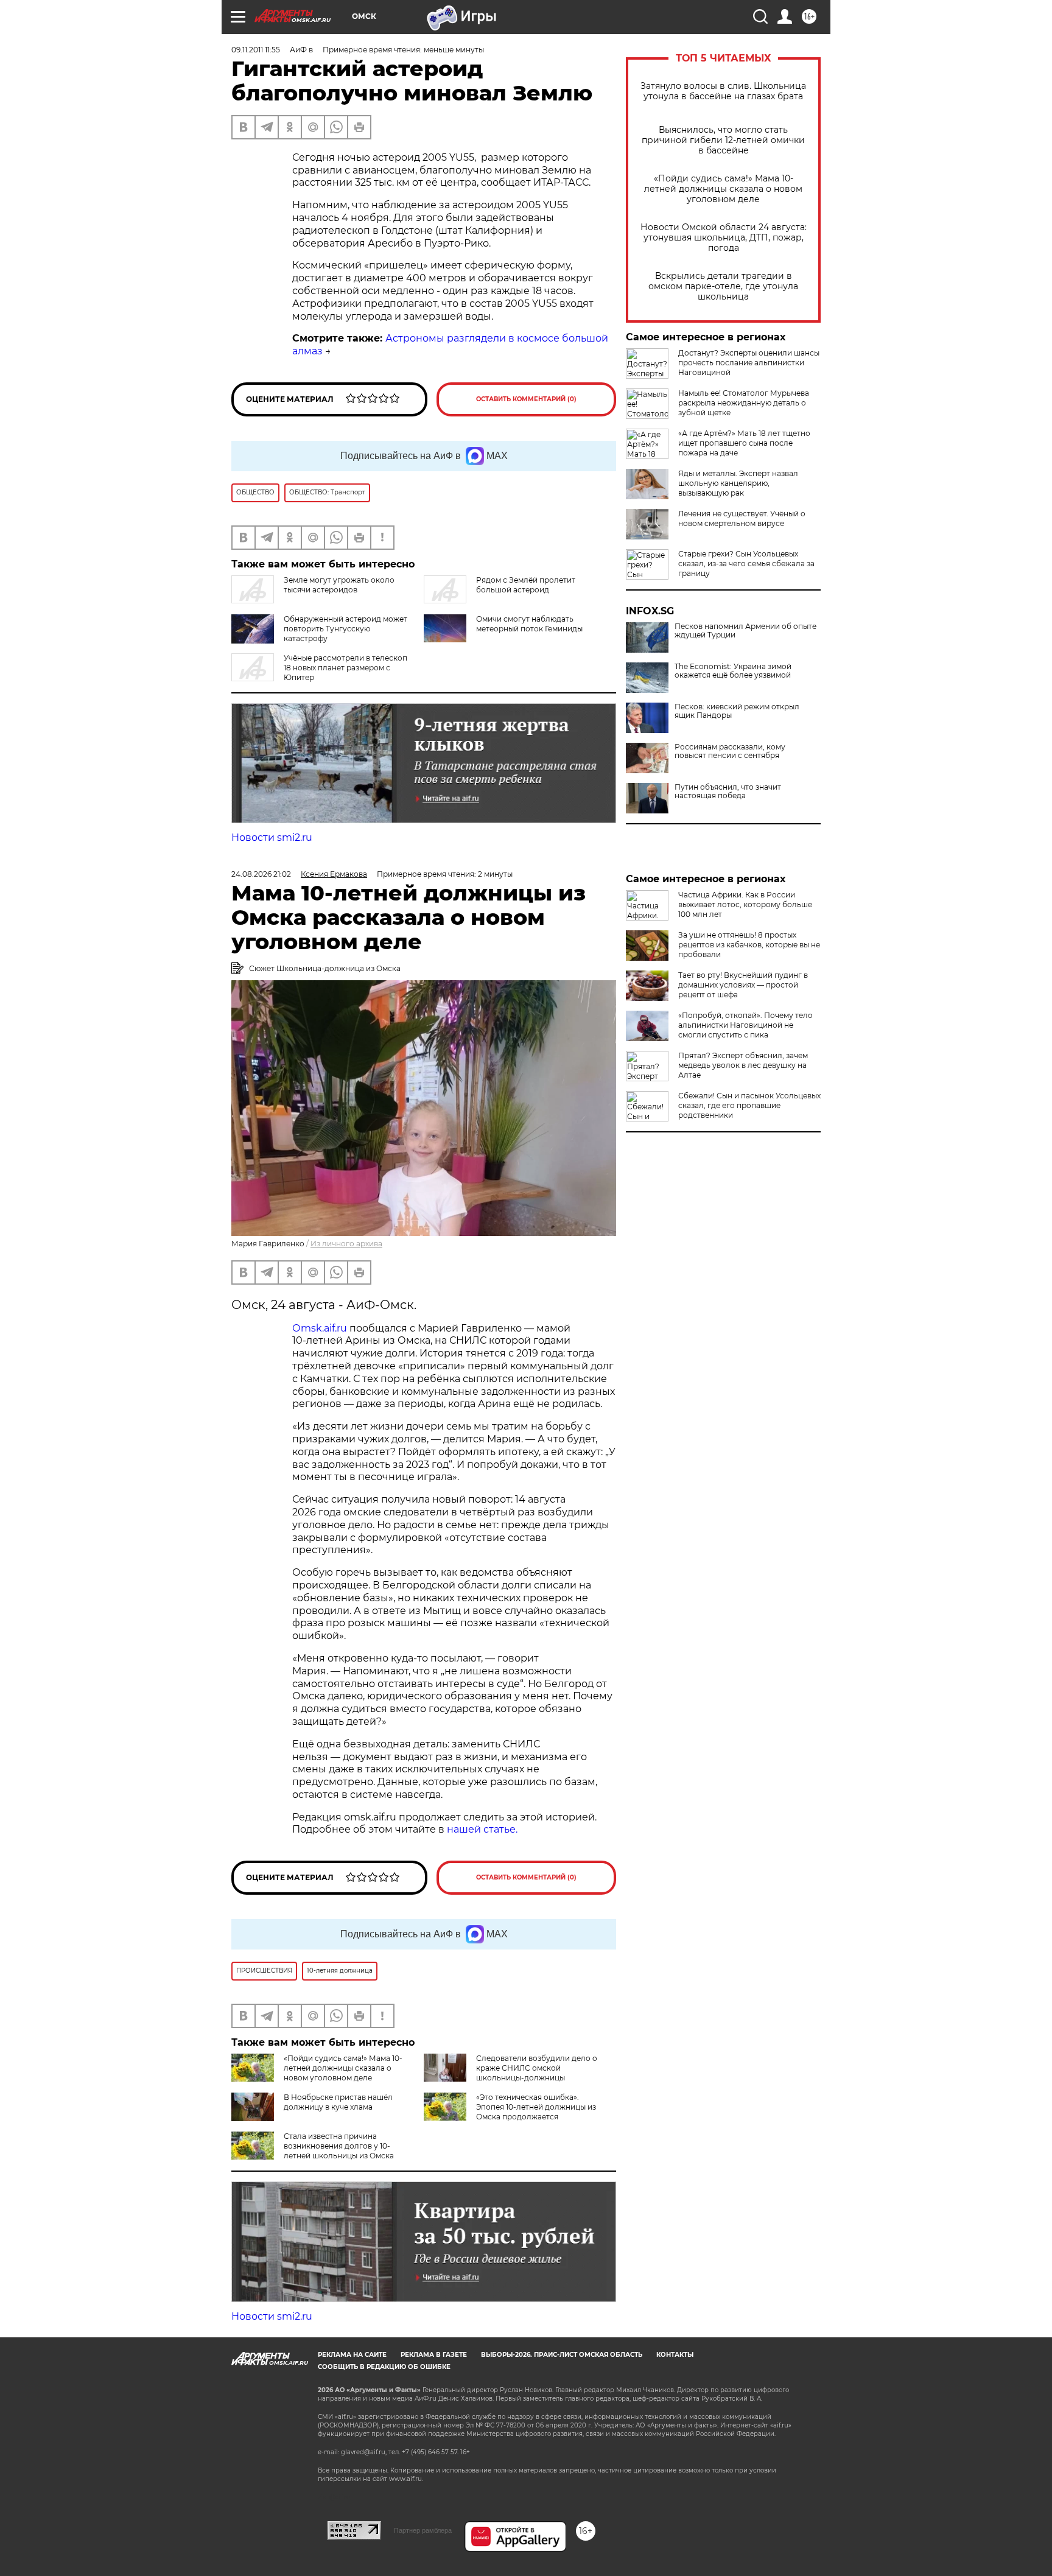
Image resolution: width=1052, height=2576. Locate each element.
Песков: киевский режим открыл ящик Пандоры (737, 711)
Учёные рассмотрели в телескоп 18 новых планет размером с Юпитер (345, 668)
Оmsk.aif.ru (321, 1328)
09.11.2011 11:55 (256, 50)
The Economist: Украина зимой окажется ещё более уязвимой (733, 671)
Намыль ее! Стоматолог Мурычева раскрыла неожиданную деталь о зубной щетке (744, 403)
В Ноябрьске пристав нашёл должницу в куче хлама (338, 2102)
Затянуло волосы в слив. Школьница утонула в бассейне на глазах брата (723, 91)
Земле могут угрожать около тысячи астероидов (339, 585)
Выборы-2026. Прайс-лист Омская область (562, 2355)
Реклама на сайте (352, 2355)
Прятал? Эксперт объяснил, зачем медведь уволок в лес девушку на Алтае (743, 1065)
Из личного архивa (346, 1244)
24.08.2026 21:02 (261, 874)
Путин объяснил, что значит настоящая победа (728, 791)
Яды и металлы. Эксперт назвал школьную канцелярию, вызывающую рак (738, 483)
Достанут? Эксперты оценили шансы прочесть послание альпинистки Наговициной (749, 363)
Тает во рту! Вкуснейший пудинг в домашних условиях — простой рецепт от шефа (743, 985)
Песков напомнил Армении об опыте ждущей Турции (745, 631)
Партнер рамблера (423, 2530)
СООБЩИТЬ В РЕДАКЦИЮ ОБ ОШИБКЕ (384, 2367)
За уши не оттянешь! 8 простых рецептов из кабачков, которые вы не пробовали (749, 945)
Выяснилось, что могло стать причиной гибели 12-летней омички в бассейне (723, 140)
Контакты (675, 2355)
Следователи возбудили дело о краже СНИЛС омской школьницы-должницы (537, 2068)
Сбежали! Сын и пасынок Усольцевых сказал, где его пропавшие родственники (749, 1105)
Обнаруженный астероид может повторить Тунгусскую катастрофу (345, 629)
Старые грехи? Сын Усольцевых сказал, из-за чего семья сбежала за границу (746, 563)
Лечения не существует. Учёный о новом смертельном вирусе (742, 518)
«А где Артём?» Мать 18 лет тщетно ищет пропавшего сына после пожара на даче (744, 443)
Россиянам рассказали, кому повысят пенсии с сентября (730, 751)
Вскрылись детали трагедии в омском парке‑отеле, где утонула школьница (723, 286)
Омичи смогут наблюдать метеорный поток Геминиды (529, 624)
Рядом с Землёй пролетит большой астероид (526, 585)
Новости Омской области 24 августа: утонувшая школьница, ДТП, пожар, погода (724, 238)
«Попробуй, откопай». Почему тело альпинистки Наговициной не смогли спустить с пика (745, 1025)
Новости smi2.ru (272, 837)
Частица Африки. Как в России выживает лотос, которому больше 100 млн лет (745, 904)
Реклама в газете (434, 2355)
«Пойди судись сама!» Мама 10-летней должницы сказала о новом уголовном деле (723, 189)
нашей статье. (482, 1829)
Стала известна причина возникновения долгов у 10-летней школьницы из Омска (339, 2146)
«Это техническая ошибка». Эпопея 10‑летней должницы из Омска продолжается (536, 2107)
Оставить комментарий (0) (526, 399)
